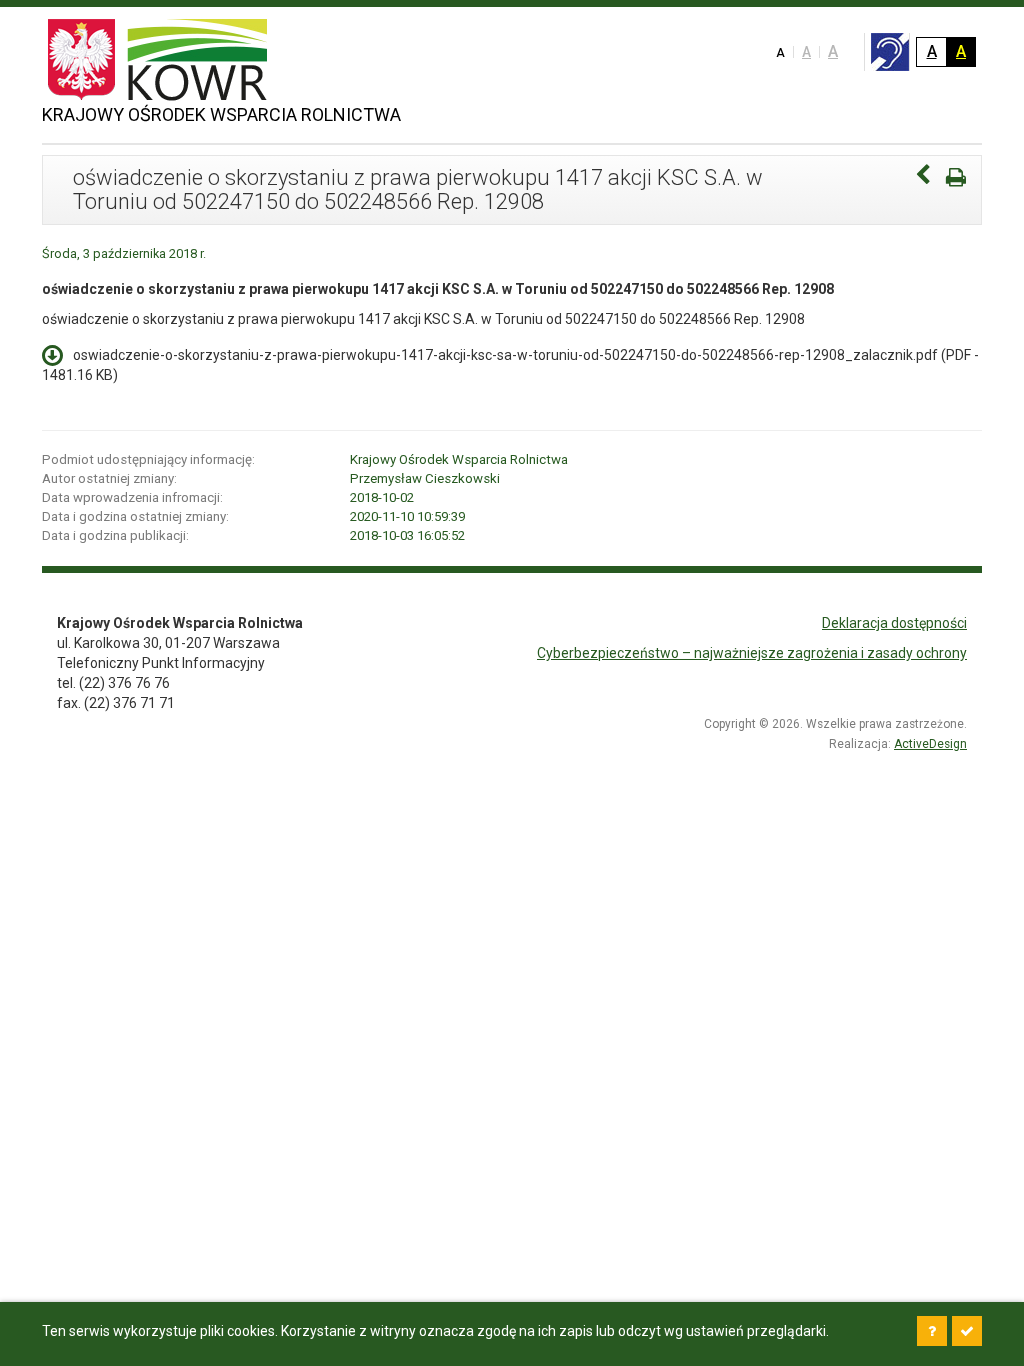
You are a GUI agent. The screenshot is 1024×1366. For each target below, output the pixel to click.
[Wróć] (923, 177)
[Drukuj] (956, 177)
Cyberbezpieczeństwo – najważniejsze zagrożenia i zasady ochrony (752, 653)
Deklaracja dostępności (894, 623)
